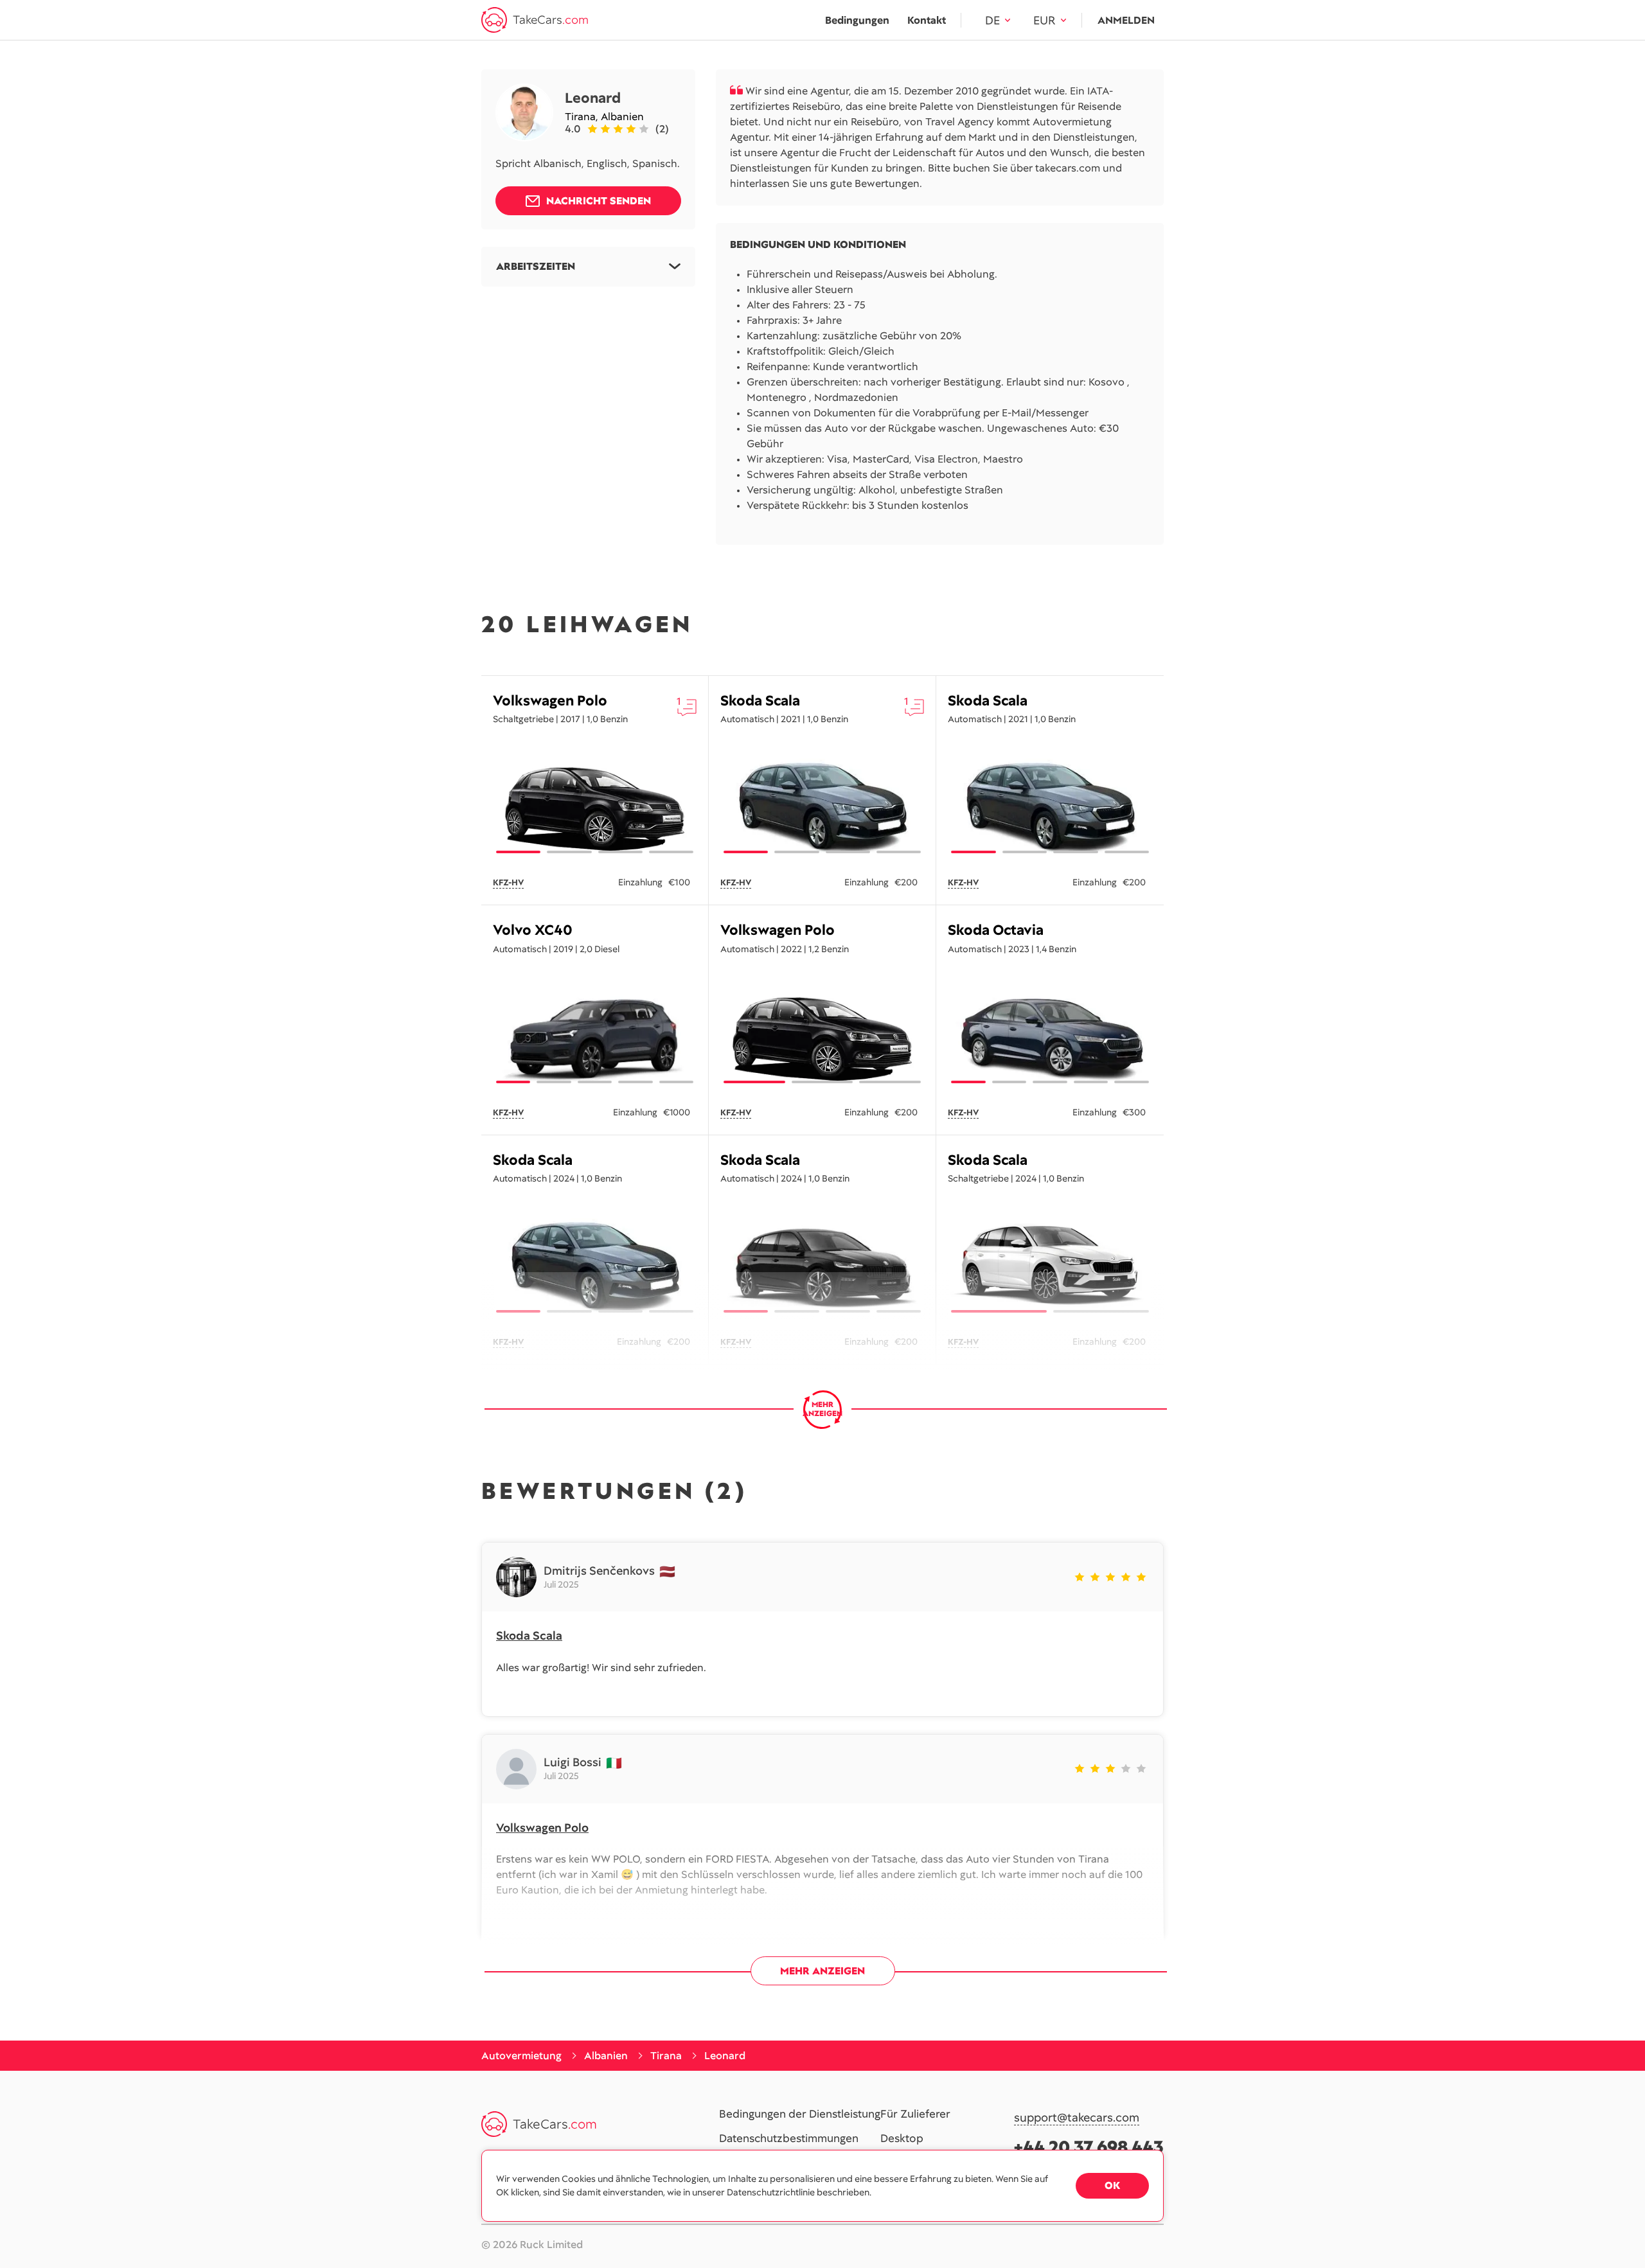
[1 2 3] (822, 1035)
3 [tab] (620, 852)
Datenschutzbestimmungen (789, 2139)
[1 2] (1050, 1264)
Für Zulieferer (915, 2114)
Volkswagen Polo (550, 701)
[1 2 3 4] (595, 805)
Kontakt (927, 20)
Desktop (902, 2139)
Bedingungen (857, 20)
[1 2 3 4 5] (595, 1035)
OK (1112, 2185)
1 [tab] (518, 852)
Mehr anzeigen (822, 1971)
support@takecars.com (1077, 2118)
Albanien (622, 117)
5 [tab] (676, 1082)
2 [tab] (569, 852)
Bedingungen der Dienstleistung (800, 2114)
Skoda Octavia (996, 930)
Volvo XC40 (533, 930)
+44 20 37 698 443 (1089, 2147)
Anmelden (1126, 20)
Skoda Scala (760, 701)
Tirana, (583, 117)
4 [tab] (671, 852)
